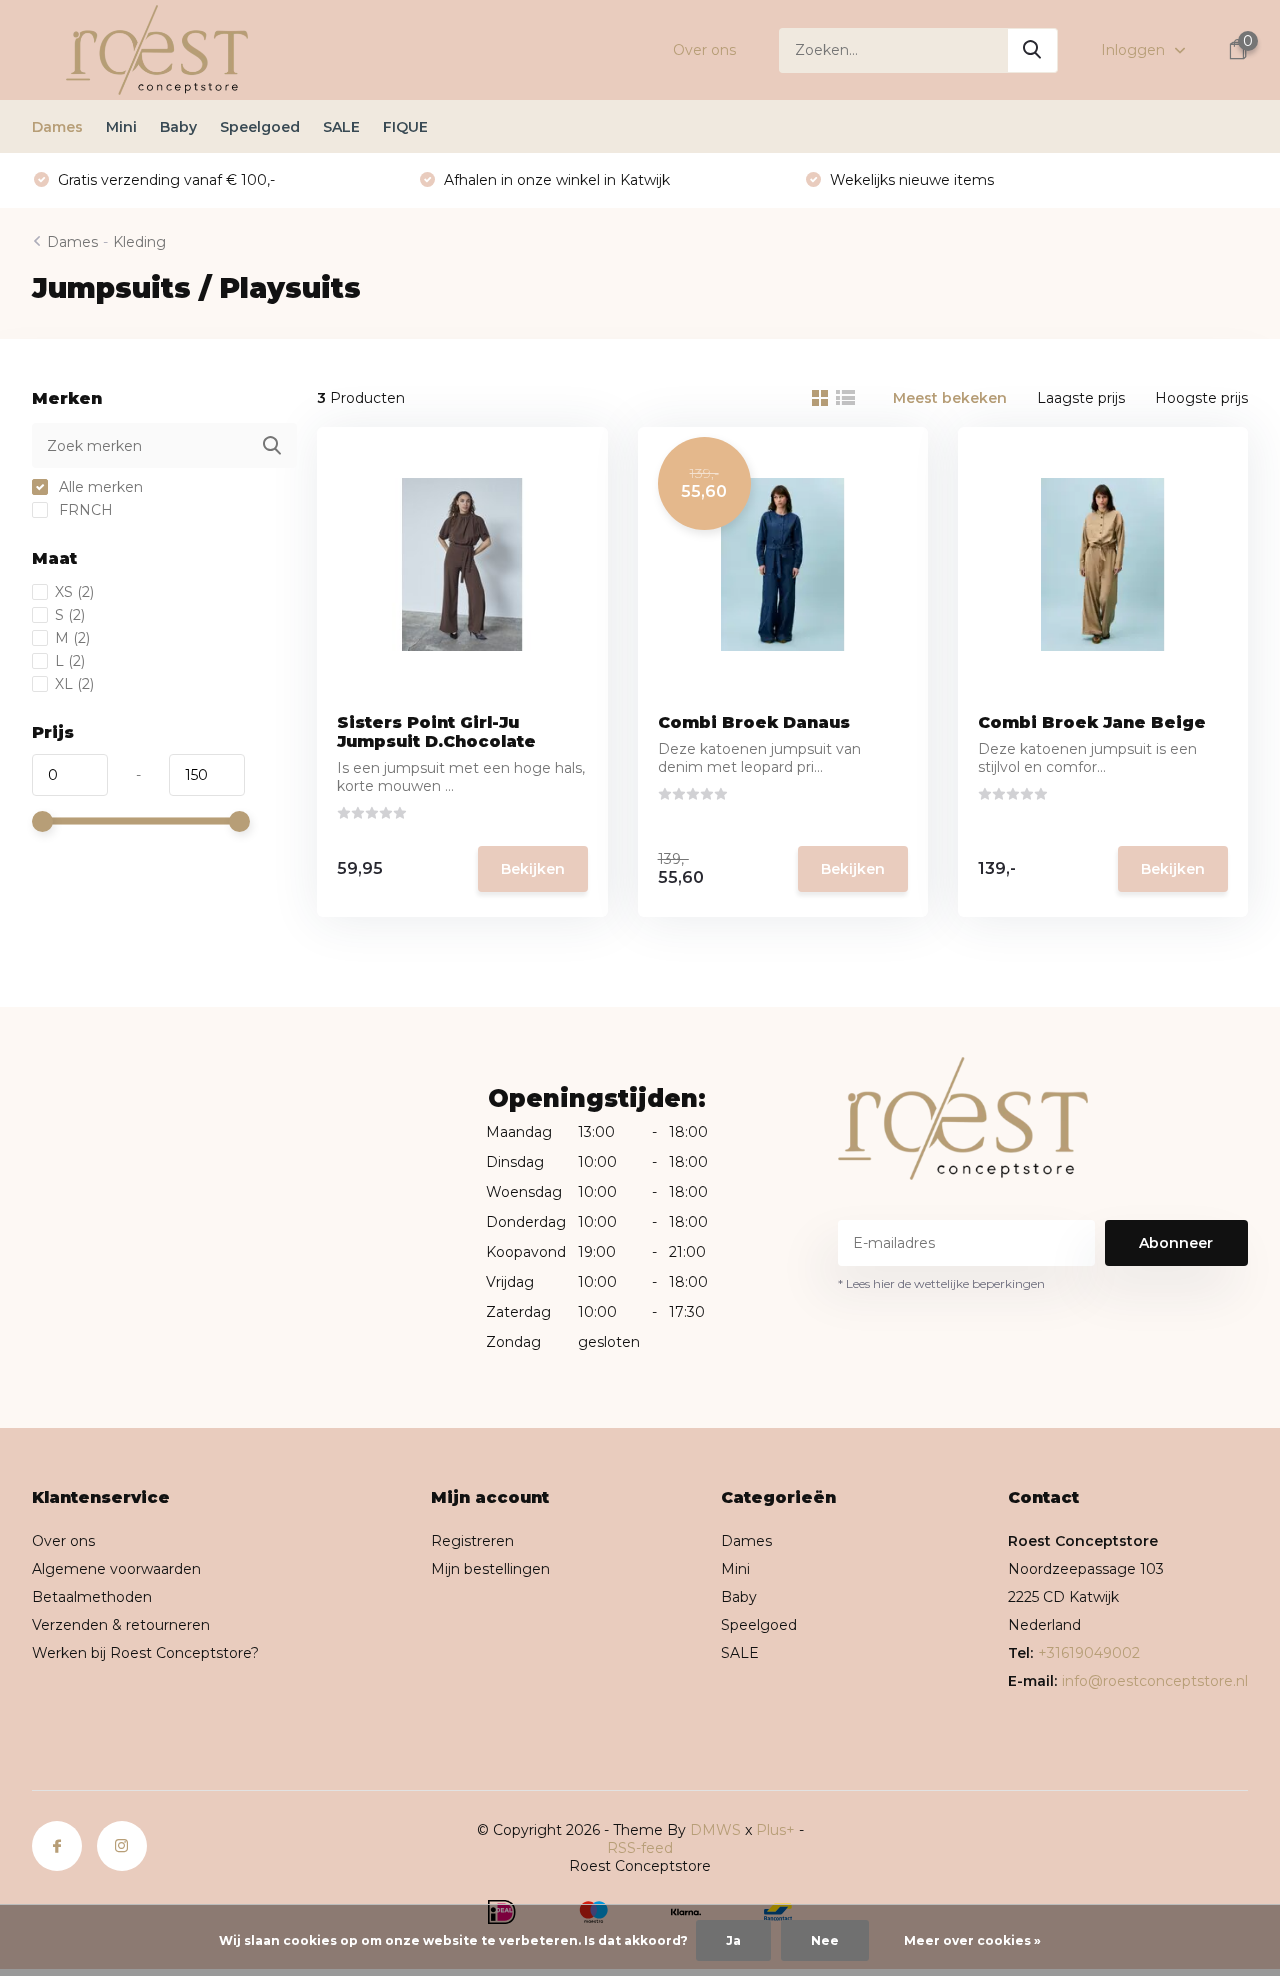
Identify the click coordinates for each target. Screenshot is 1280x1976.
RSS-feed (640, 1848)
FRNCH (84, 510)
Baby (178, 127)
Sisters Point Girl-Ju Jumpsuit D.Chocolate (436, 732)
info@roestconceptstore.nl (1155, 1681)
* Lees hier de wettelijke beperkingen (941, 1283)
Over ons (704, 50)
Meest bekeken (950, 398)
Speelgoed (260, 127)
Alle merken (99, 487)
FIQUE (405, 127)
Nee (825, 1940)
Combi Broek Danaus (754, 722)
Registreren (472, 1541)
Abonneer (1176, 1243)
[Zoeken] (1033, 50)
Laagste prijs (1081, 398)
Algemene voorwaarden (116, 1569)
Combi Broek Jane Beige (1092, 722)
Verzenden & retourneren (121, 1625)
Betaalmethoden (92, 1597)
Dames (57, 127)
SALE (341, 127)
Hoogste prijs (1201, 398)
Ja (733, 1940)
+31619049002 (1089, 1653)
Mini (121, 127)
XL (74, 684)
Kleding (139, 242)
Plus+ (775, 1830)
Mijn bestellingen (490, 1569)
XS (74, 592)
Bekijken (533, 869)
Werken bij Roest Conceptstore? (145, 1653)
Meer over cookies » (972, 1940)
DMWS (715, 1830)
